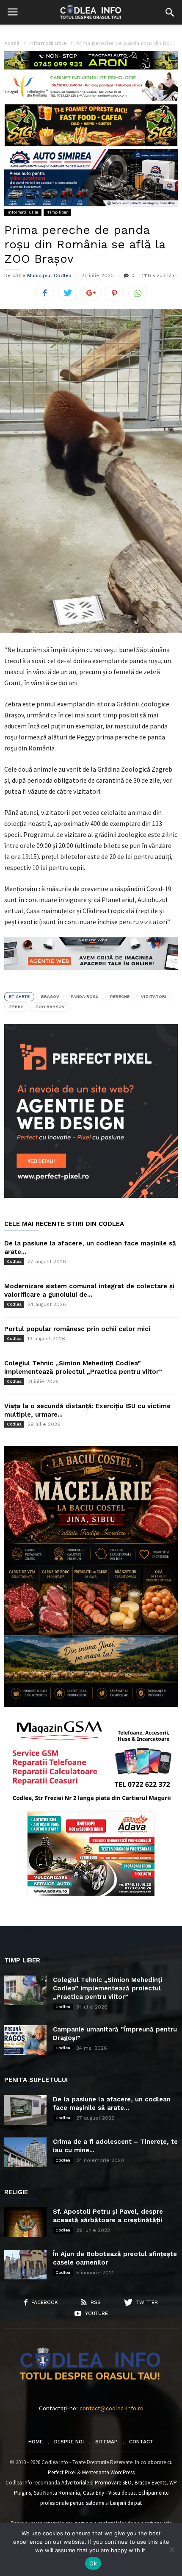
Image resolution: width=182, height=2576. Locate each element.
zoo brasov (50, 1007)
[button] (170, 12)
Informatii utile (23, 212)
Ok (93, 2563)
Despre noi (69, 2442)
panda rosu (85, 996)
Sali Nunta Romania (57, 2493)
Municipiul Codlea (49, 275)
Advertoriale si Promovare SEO (97, 2483)
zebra (16, 1007)
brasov (50, 996)
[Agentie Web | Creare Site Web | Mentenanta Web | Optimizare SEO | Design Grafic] (91, 976)
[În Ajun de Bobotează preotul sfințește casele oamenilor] (25, 2265)
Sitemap (106, 2442)
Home (36, 2442)
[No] (171, 2549)
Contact (141, 2442)
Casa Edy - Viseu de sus (109, 2493)
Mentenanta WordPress (108, 2472)
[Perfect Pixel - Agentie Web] (91, 1196)
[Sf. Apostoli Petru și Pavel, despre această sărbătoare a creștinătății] (25, 2222)
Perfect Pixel (62, 2472)
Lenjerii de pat (126, 2503)
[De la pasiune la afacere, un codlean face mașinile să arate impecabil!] (25, 2110)
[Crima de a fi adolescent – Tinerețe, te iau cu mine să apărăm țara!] (25, 2152)
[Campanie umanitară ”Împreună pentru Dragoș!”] (25, 2040)
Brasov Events (150, 2483)
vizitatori (154, 996)
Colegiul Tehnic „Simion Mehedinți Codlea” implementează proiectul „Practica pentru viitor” (108, 1988)
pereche (120, 996)
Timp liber (57, 212)
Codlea (14, 1261)
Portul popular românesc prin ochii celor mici (77, 1329)
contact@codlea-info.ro (112, 2408)
